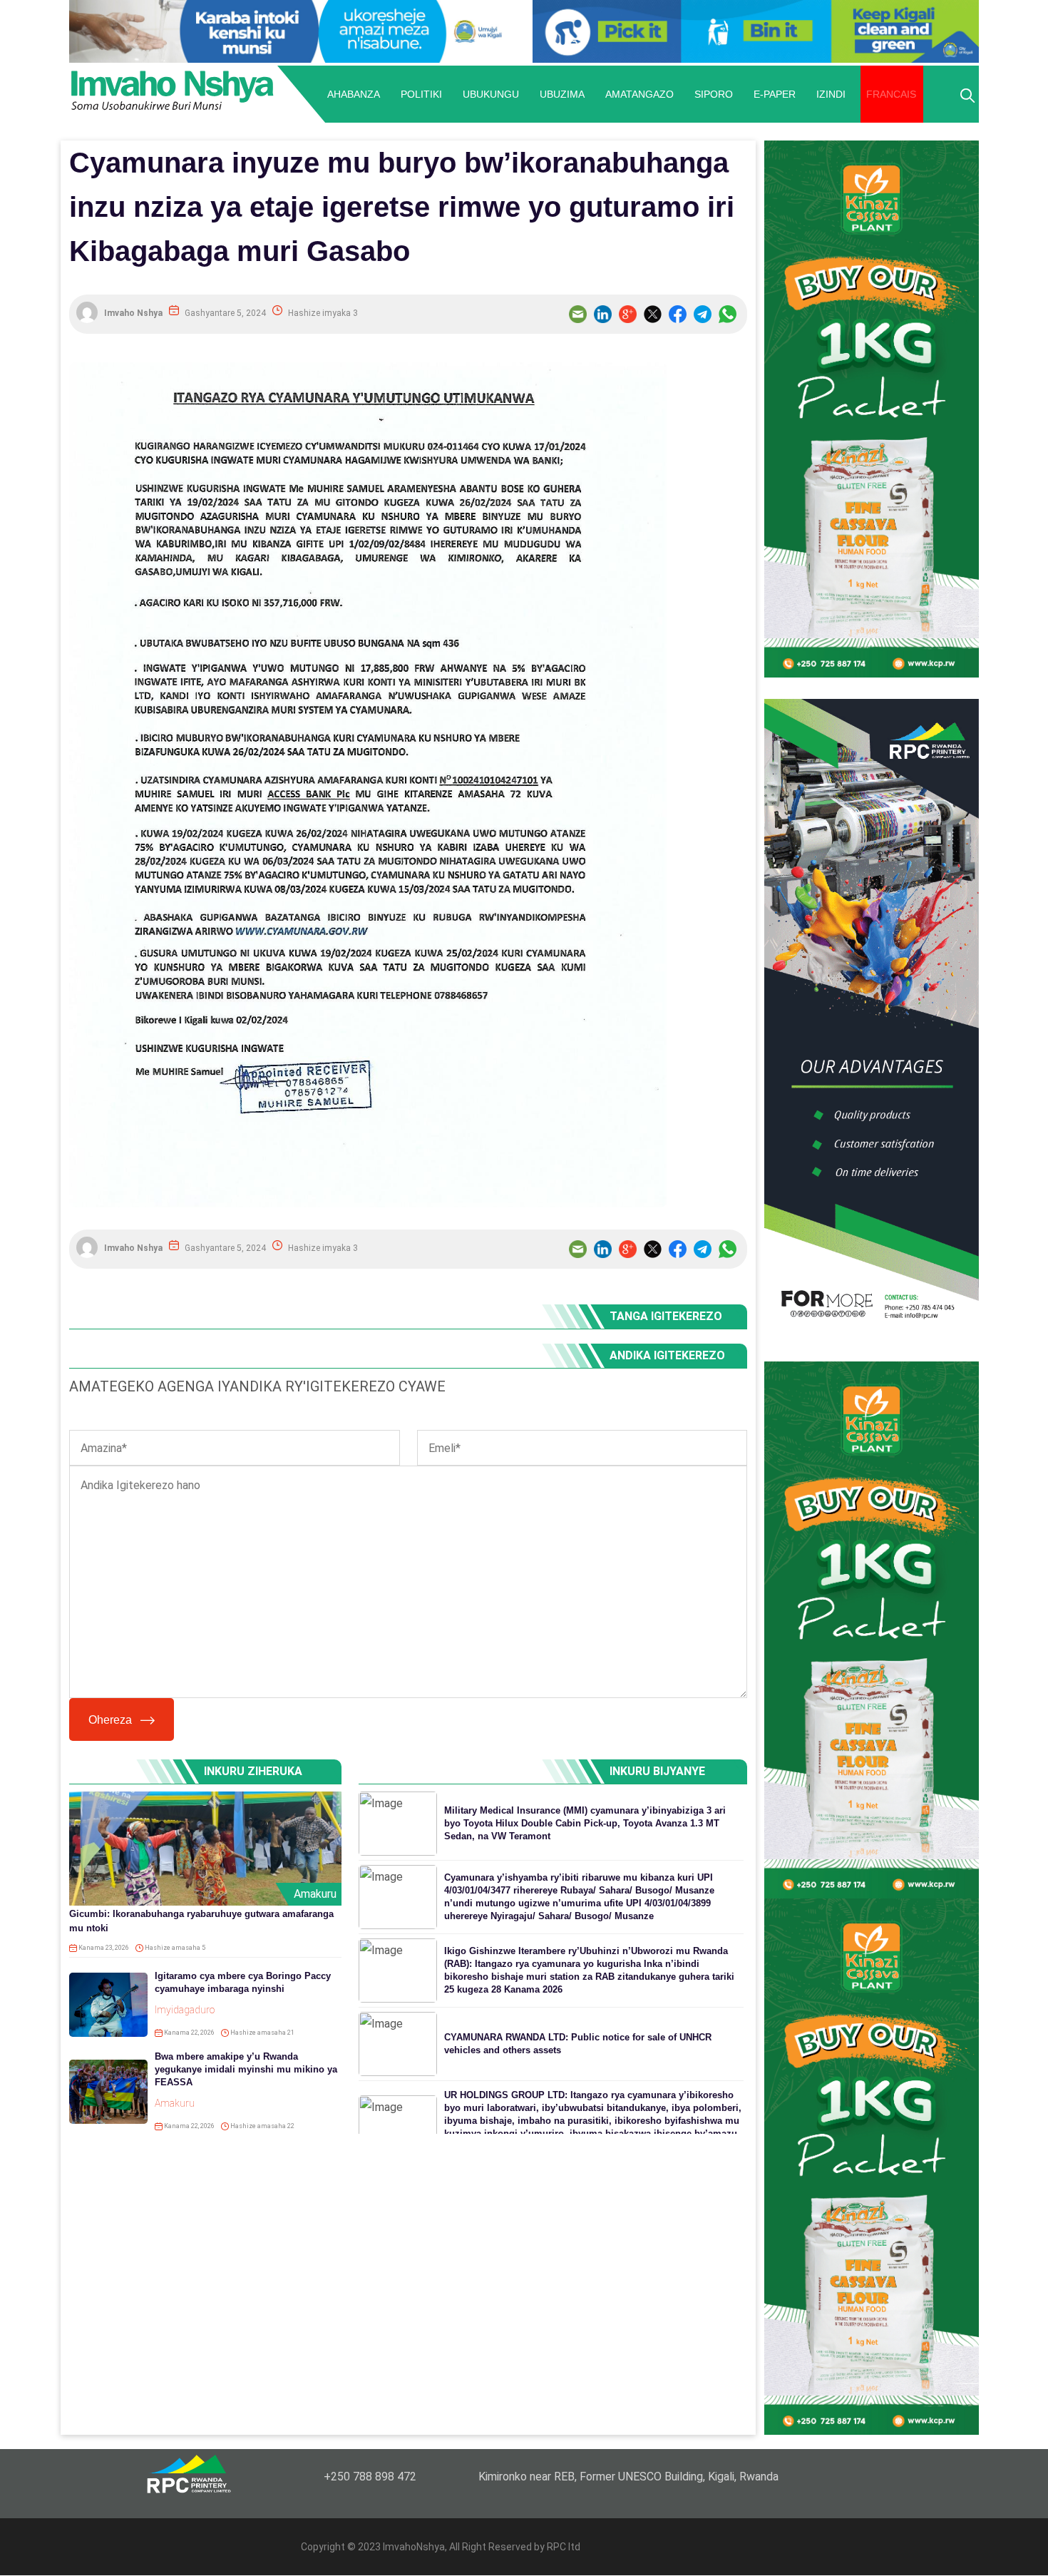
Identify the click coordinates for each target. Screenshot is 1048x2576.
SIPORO (714, 94)
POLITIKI (421, 94)
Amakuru (315, 1894)
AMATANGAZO (639, 94)
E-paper (775, 94)
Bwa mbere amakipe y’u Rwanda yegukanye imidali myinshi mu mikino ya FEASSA (246, 2069)
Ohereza (110, 1720)
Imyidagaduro (185, 2010)
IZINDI (831, 94)
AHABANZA (354, 94)
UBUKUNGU (491, 94)
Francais (891, 94)
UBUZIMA (562, 94)
